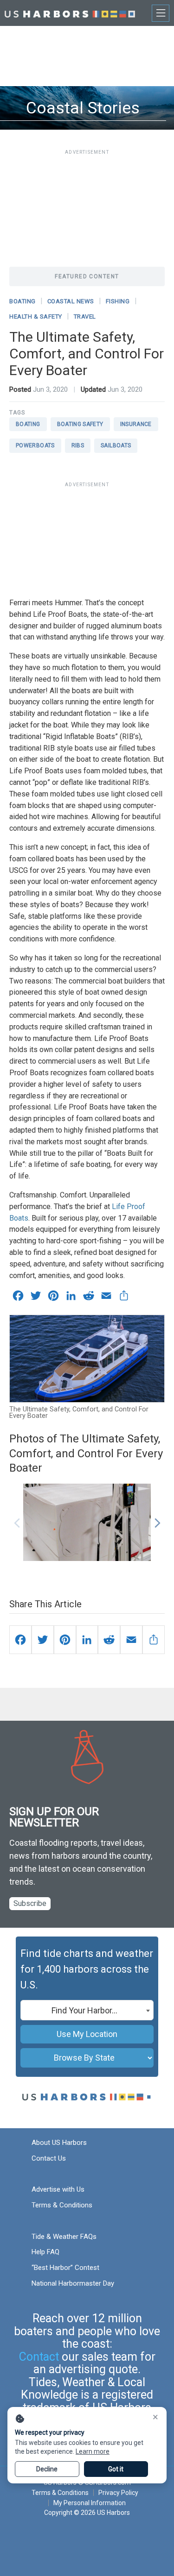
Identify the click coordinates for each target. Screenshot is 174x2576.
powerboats (35, 445)
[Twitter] (43, 1640)
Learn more (93, 2451)
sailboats (116, 445)
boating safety (80, 424)
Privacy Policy (118, 2493)
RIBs (78, 445)
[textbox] (87, 2011)
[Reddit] (109, 1640)
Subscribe (30, 1903)
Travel (85, 317)
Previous (17, 1518)
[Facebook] (20, 1640)
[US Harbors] (70, 13)
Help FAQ (45, 2252)
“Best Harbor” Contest (65, 2268)
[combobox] (87, 2010)
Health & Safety (36, 317)
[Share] (154, 1640)
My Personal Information (89, 2503)
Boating (23, 301)
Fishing (118, 301)
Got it (116, 2469)
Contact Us (49, 2158)
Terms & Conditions (62, 2205)
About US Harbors (59, 2143)
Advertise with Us (58, 2189)
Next (157, 1518)
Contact (39, 2357)
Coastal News (71, 301)
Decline (47, 2469)
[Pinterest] (65, 1640)
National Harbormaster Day (73, 2283)
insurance (136, 424)
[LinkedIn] (87, 1640)
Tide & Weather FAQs (64, 2237)
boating (28, 424)
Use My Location (87, 2034)
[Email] (131, 1640)
